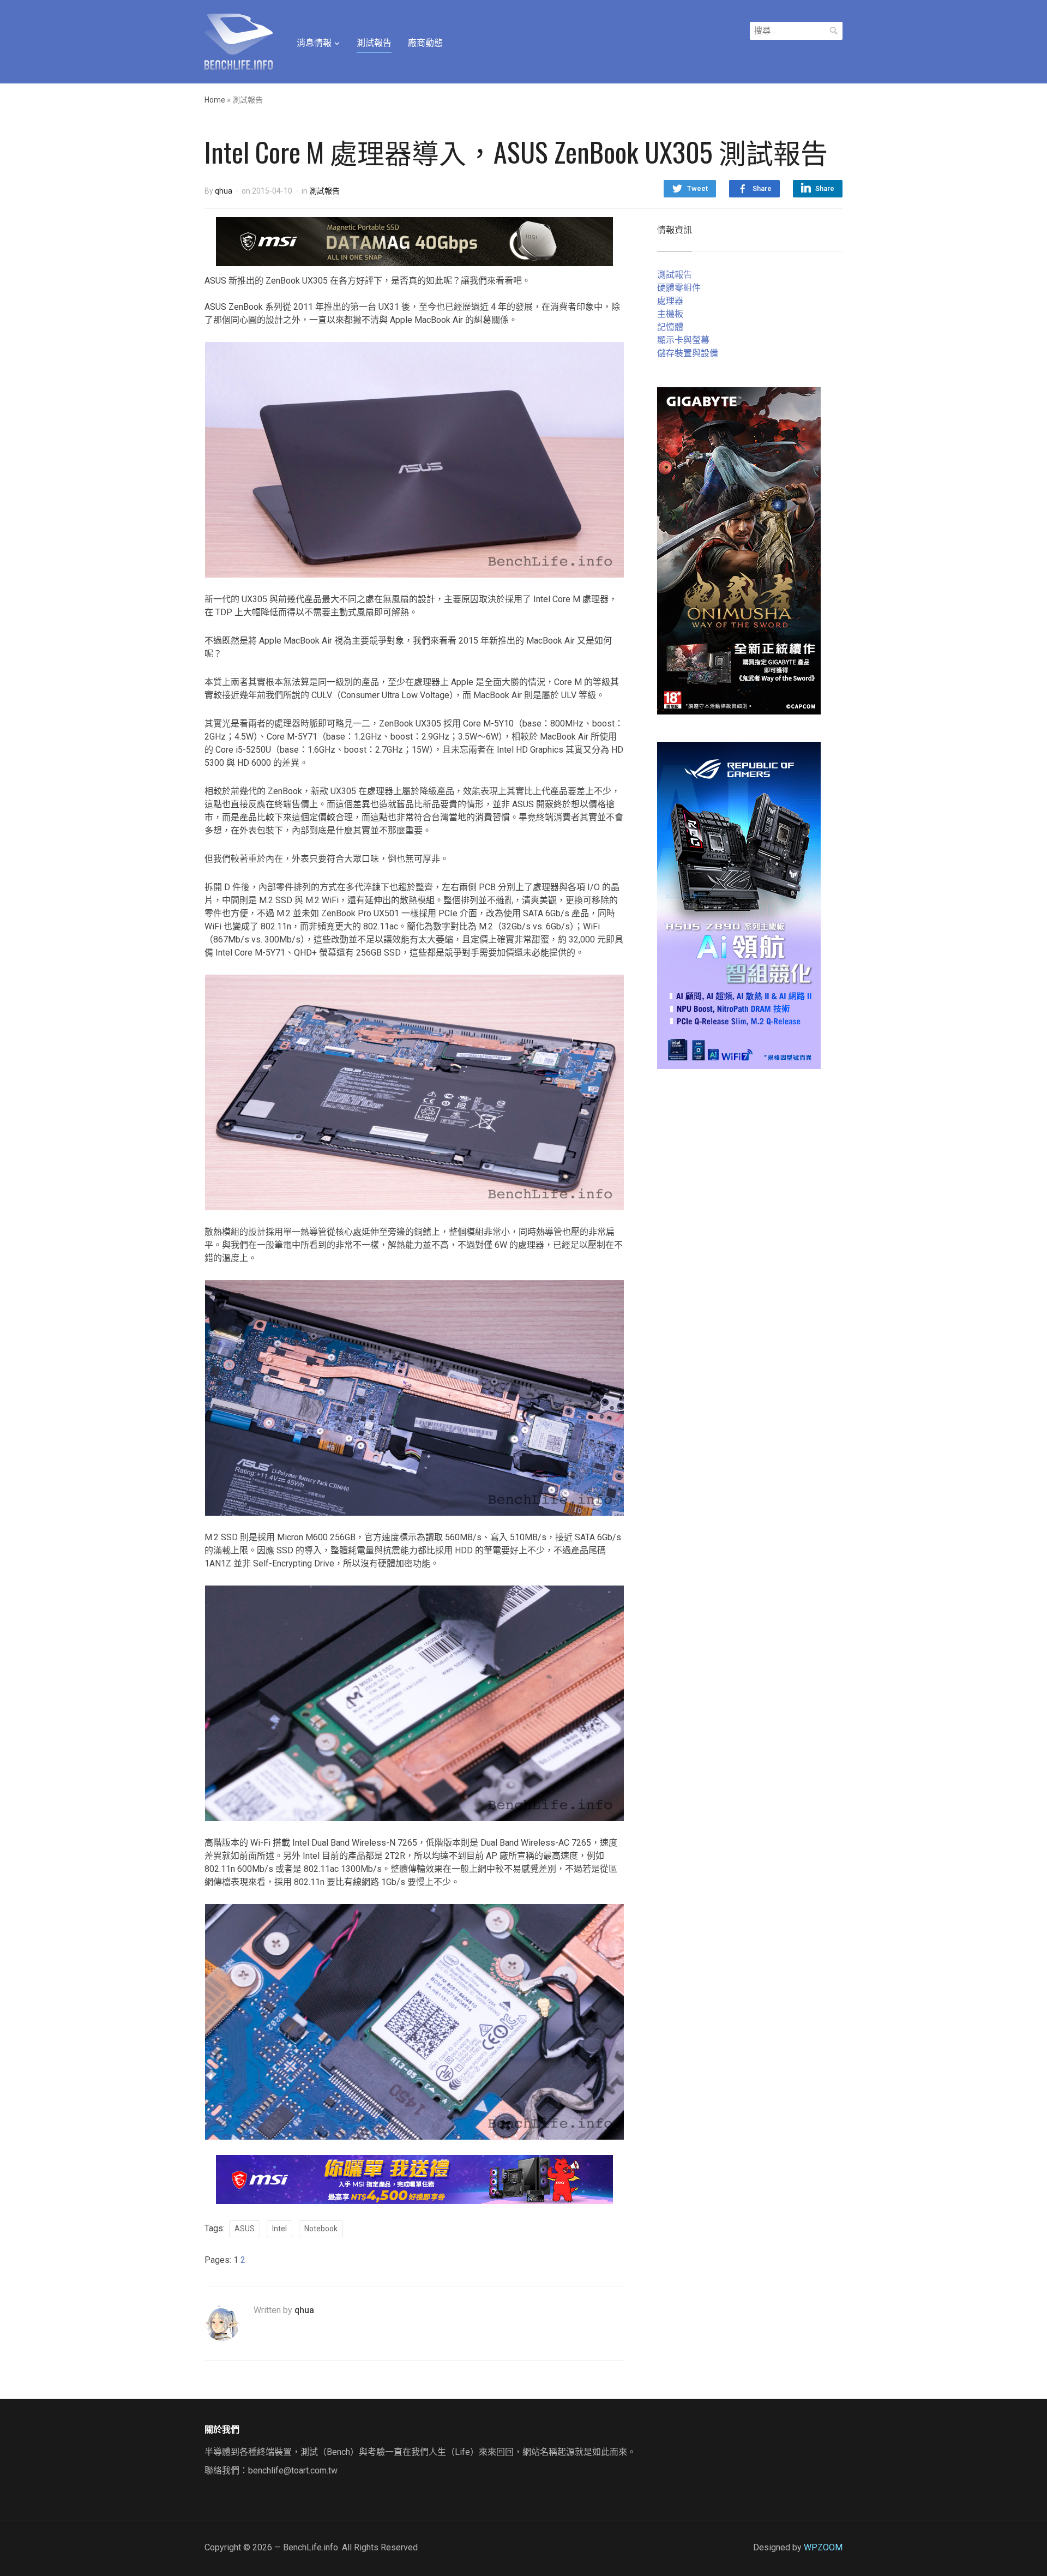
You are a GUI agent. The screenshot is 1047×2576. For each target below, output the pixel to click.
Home (215, 100)
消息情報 (314, 43)
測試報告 (374, 43)
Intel (279, 2229)
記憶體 (670, 327)
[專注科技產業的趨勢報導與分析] (239, 40)
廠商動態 (425, 43)
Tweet (697, 188)
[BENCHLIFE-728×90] (414, 2179)
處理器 (670, 301)
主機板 (670, 314)
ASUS (245, 2229)
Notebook (321, 2229)
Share (762, 188)
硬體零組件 (679, 288)
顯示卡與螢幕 (683, 340)
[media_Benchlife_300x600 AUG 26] (739, 550)
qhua (224, 191)
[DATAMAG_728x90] (414, 241)
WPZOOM (823, 2547)
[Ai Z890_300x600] (739, 905)
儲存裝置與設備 (688, 353)
